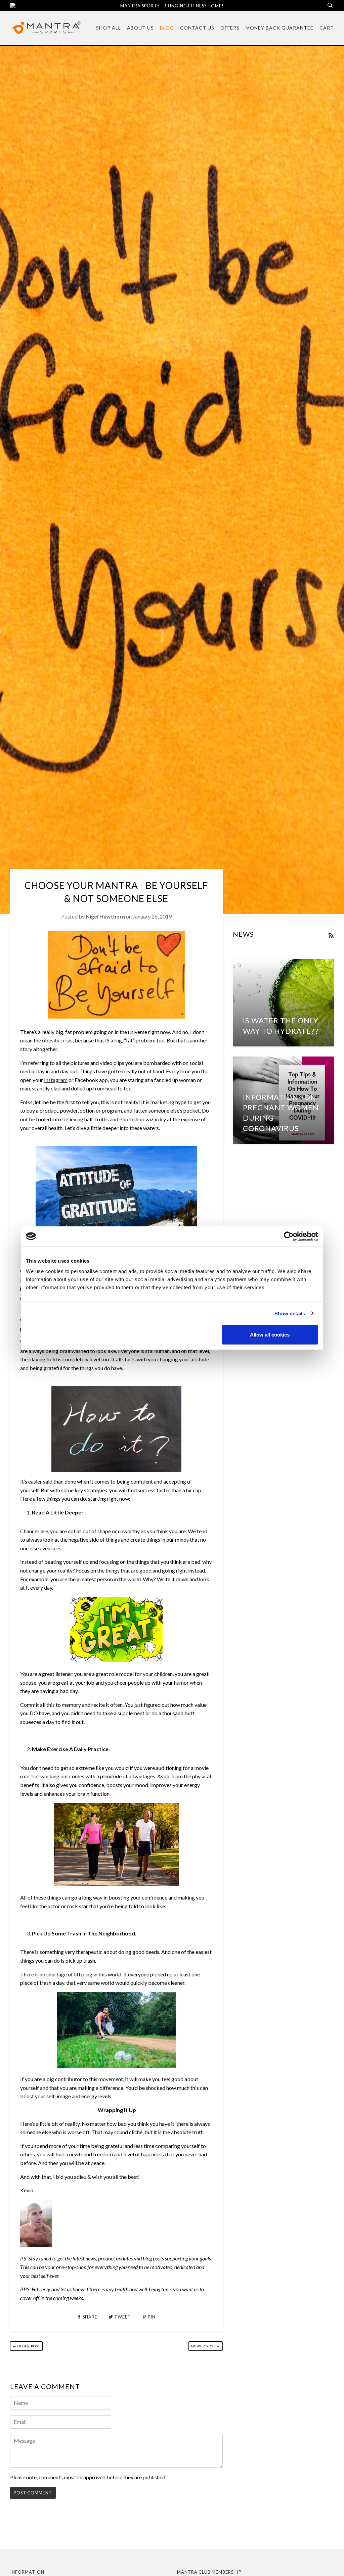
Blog (167, 28)
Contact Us (197, 28)
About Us (140, 28)
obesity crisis (57, 1040)
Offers (230, 28)
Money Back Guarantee (279, 28)
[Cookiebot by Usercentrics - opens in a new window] (289, 1236)
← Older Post (26, 2346)
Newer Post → (206, 2346)
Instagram (56, 1080)
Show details (290, 1313)
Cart (327, 28)
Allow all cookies (270, 1335)
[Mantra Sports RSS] (331, 935)
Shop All (109, 28)
